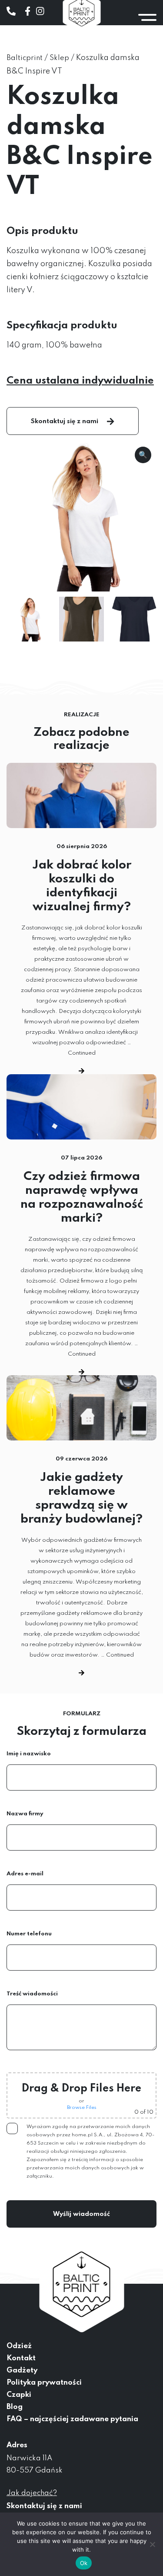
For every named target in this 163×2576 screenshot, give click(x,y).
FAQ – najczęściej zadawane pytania (72, 2419)
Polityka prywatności (44, 2383)
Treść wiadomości (32, 1994)
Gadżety (22, 2371)
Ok (84, 2563)
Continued (82, 1053)
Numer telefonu (29, 1934)
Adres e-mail (25, 1874)
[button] (143, 455)
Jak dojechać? (32, 2493)
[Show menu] (147, 17)
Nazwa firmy (25, 1814)
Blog (15, 2407)
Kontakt (21, 2358)
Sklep (59, 58)
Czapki (19, 2395)
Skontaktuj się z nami (65, 421)
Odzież (19, 2346)
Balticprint (25, 58)
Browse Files (82, 2108)
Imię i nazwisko (29, 1754)
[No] (152, 2544)
